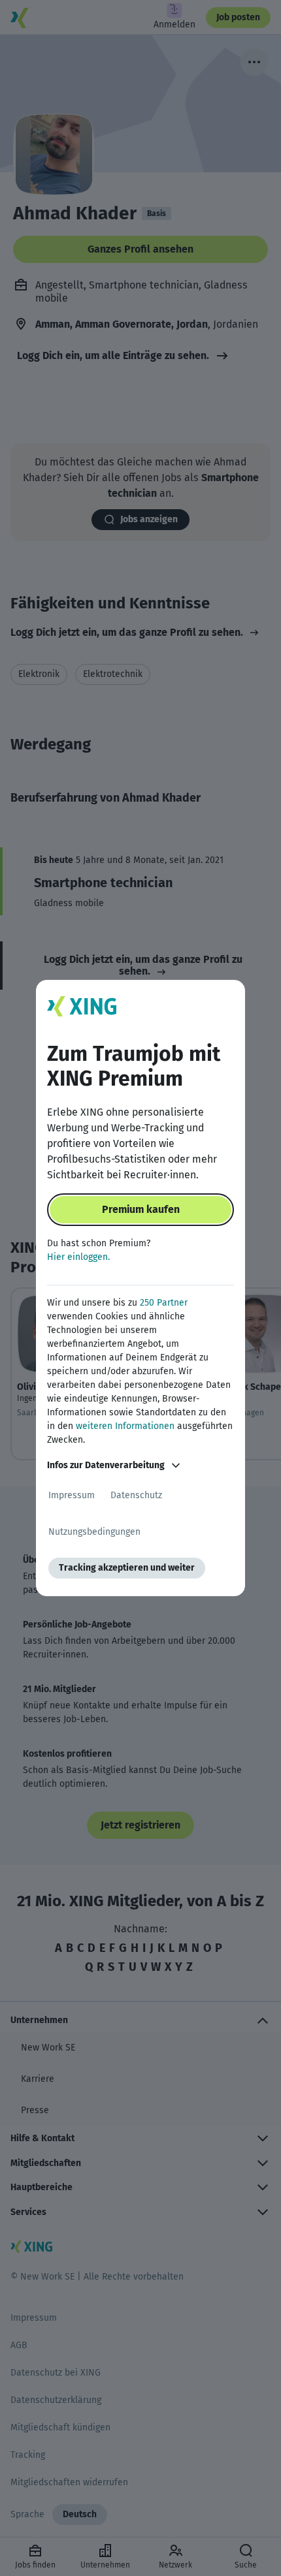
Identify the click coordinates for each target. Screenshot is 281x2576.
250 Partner (164, 1303)
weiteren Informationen (125, 1426)
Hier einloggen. (78, 1257)
